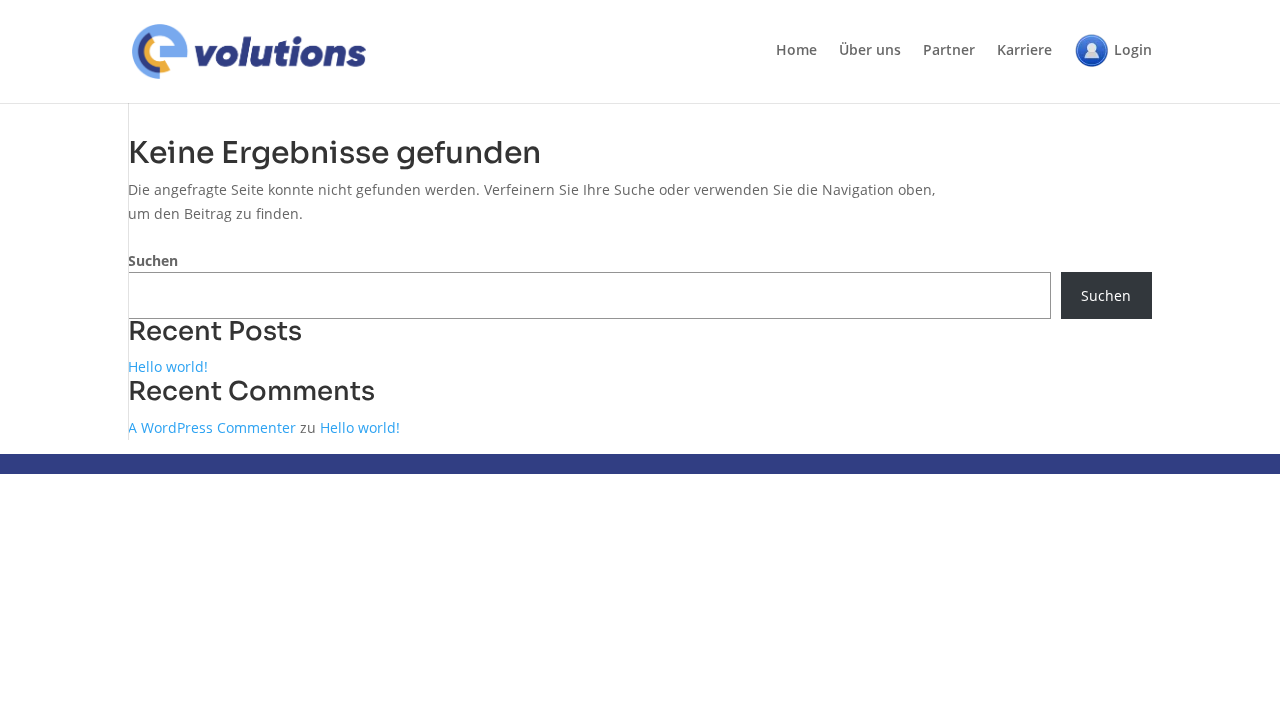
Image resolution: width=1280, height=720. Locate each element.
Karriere (1024, 51)
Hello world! (168, 366)
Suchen (153, 260)
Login (1133, 49)
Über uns (870, 51)
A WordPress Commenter (212, 427)
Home (796, 51)
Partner (949, 51)
